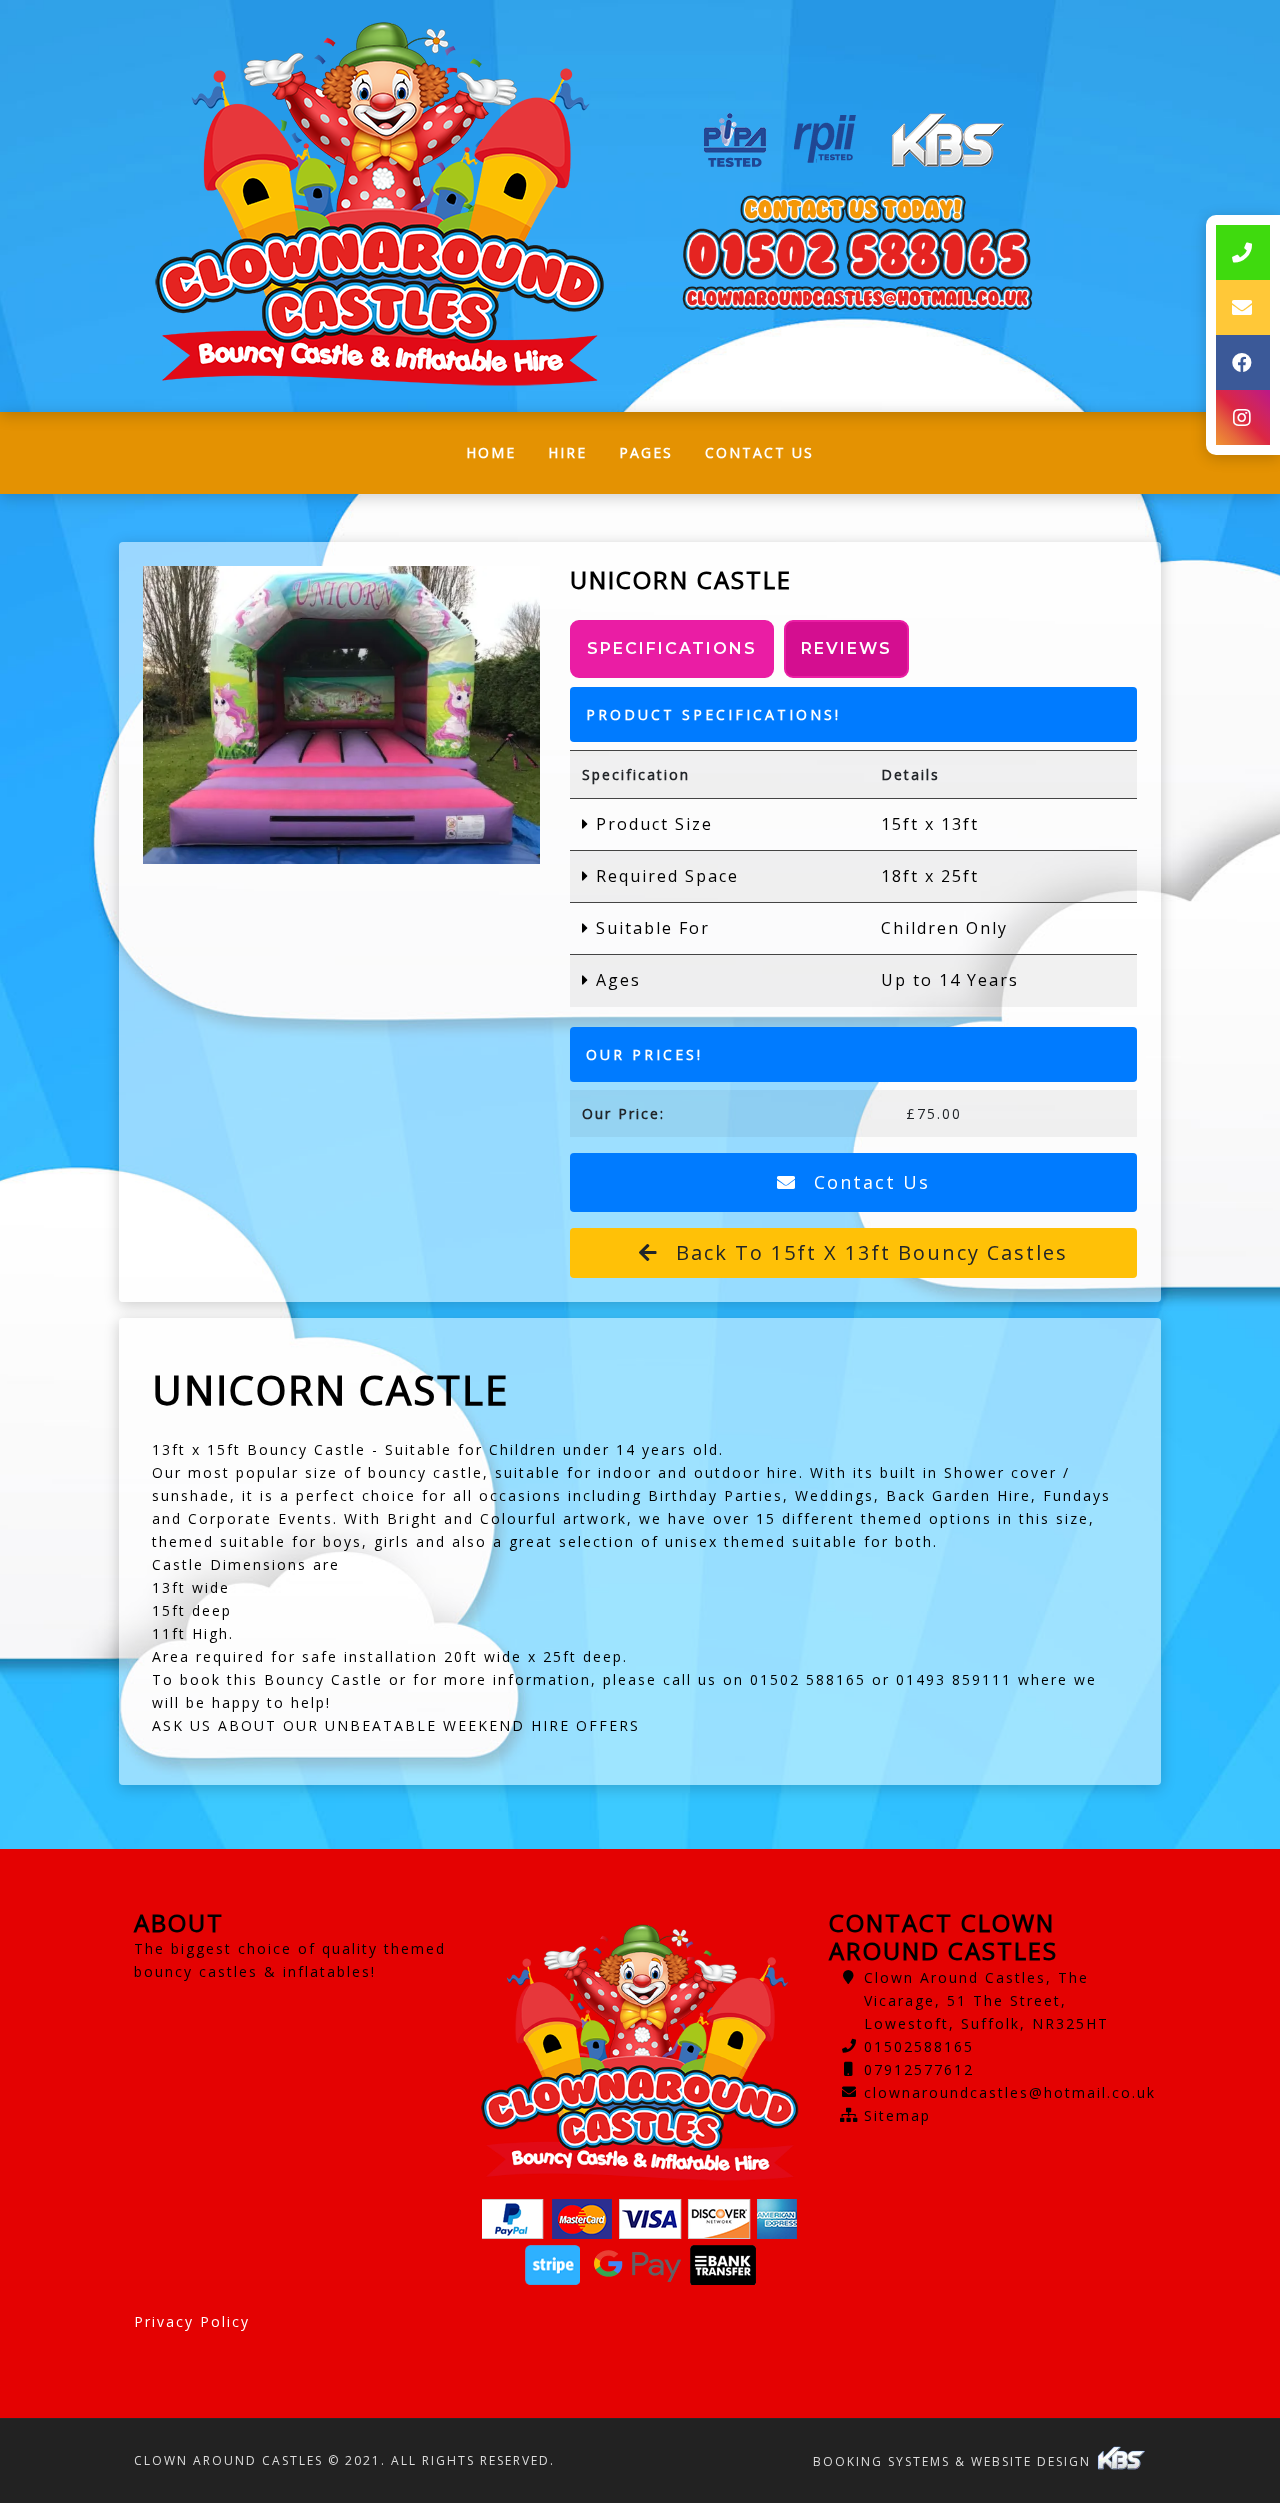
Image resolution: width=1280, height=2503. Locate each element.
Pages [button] (646, 452)
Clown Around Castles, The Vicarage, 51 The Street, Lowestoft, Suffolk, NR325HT (986, 2000)
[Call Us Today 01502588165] (857, 254)
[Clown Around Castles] (379, 206)
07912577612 (919, 2069)
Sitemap (897, 2115)
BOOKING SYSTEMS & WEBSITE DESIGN (954, 2461)
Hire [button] (567, 452)
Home (499, 457)
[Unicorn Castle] (341, 715)
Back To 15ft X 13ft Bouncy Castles (868, 1252)
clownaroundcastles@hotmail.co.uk (1010, 2092)
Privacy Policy (192, 2321)
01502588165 (919, 2046)
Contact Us (759, 452)
